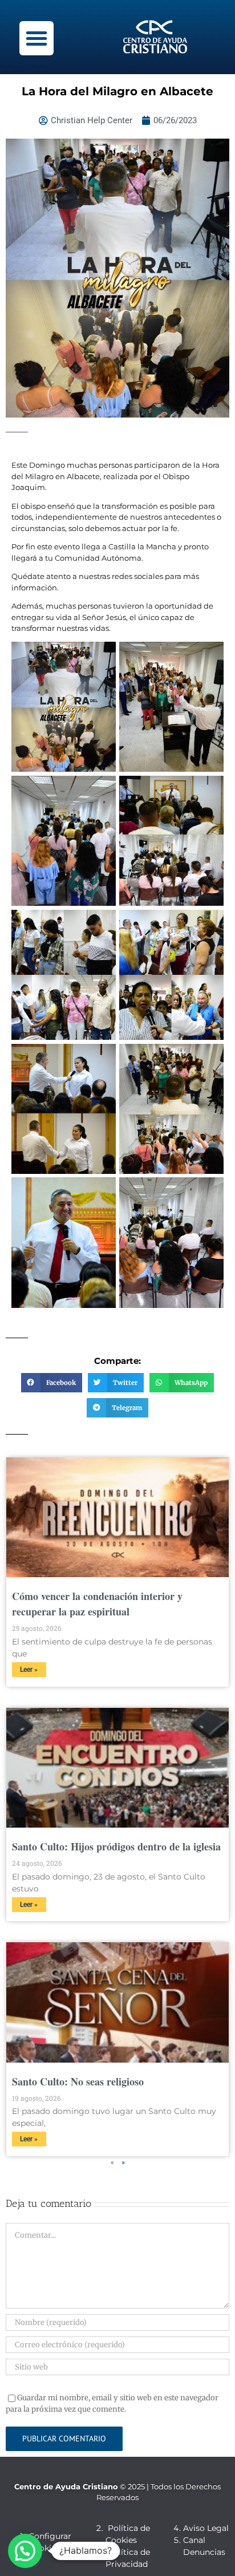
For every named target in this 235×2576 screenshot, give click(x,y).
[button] (37, 38)
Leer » (29, 1670)
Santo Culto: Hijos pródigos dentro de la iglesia (116, 1846)
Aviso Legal (206, 2528)
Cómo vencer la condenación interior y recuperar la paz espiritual (97, 1604)
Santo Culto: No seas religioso (78, 2081)
